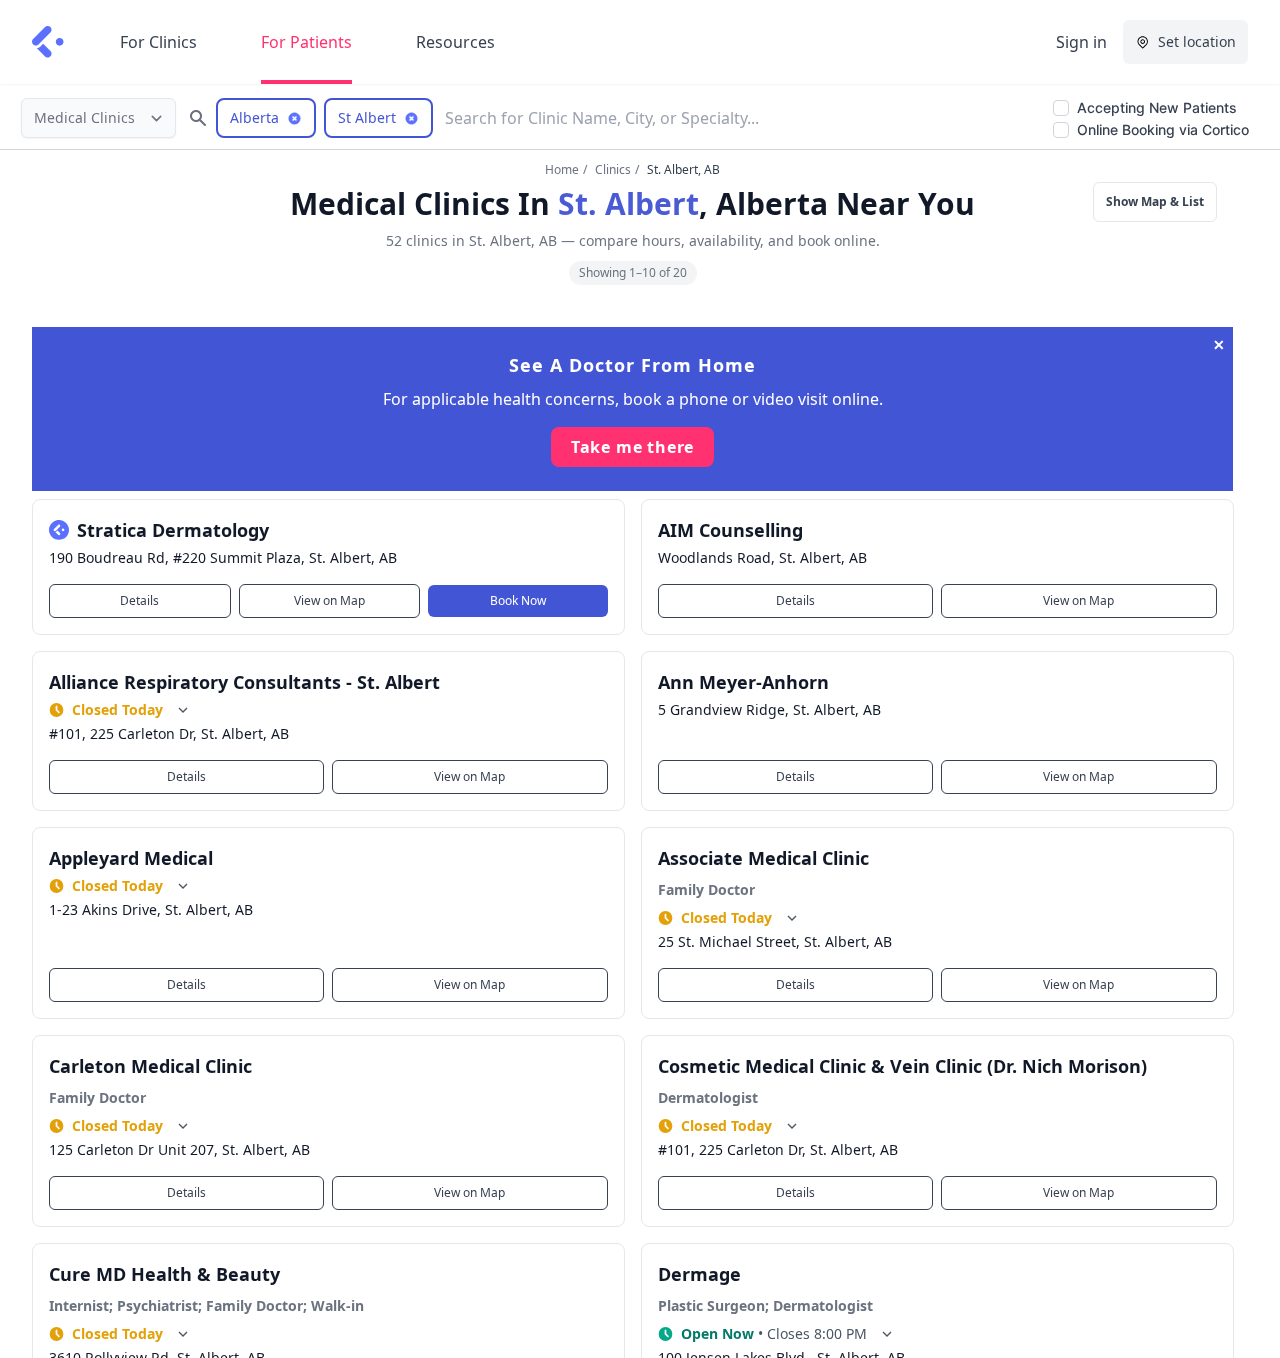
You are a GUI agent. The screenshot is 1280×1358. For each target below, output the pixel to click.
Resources (455, 42)
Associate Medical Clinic (763, 858)
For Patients (306, 42)
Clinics (613, 169)
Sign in (1081, 42)
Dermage (699, 1274)
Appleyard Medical (131, 858)
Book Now (518, 600)
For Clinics (158, 42)
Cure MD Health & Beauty (164, 1274)
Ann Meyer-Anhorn (743, 682)
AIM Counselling (730, 530)
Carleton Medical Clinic (150, 1066)
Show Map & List (1155, 201)
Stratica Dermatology (173, 530)
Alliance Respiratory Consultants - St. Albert (244, 682)
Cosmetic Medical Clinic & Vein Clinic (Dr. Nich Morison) (902, 1066)
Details (139, 600)
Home (562, 169)
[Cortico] (48, 42)
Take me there (632, 447)
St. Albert (628, 203)
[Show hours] (183, 710)
